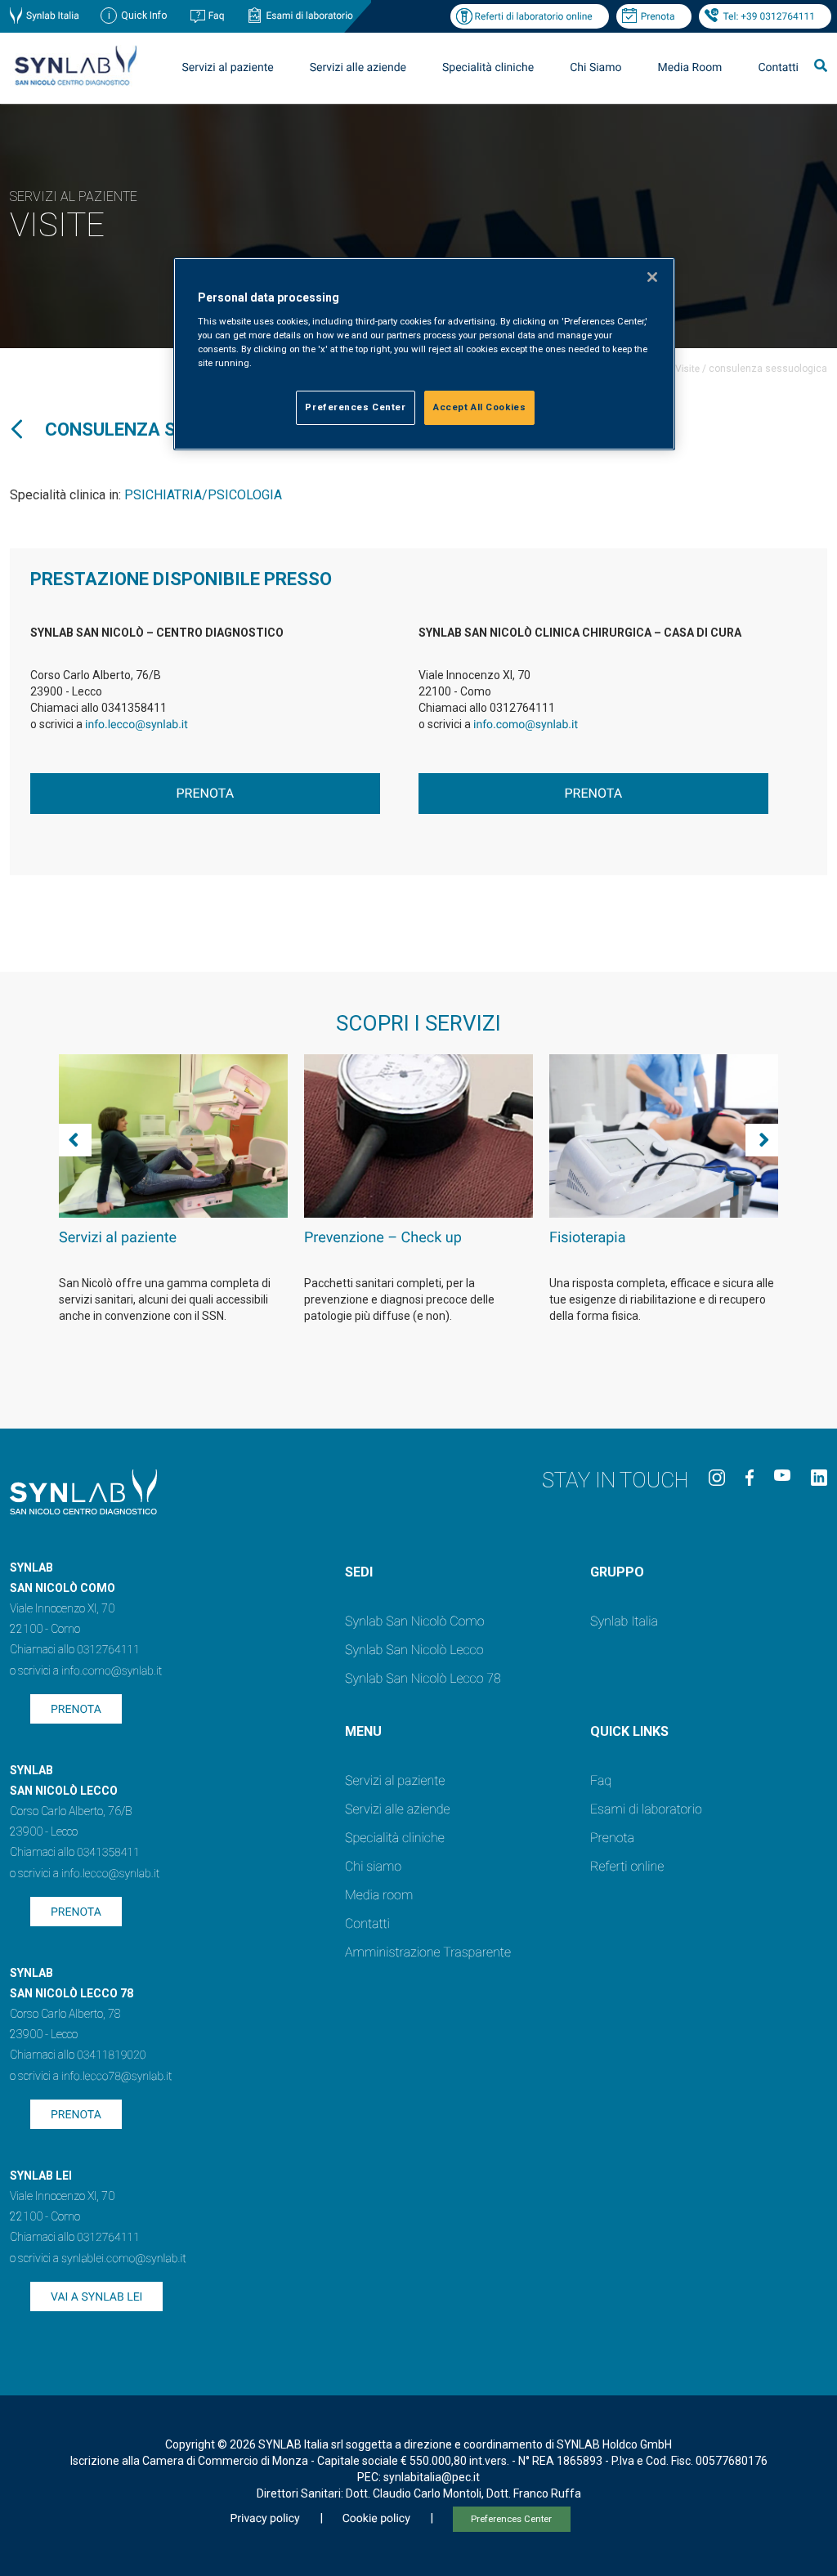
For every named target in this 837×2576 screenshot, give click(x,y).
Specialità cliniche (488, 68)
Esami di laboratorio (309, 16)
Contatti (778, 68)
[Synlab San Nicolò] (75, 85)
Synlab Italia (53, 16)
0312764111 (108, 1650)
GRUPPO (617, 1572)
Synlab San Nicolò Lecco (414, 1650)
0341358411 (108, 1853)
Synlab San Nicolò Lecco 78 (423, 1678)
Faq (217, 16)
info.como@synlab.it (526, 725)
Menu (363, 1731)
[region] (424, 354)
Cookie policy (376, 2519)
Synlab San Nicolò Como (414, 1621)
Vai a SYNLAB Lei (96, 2297)
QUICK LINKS (629, 1731)
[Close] (652, 277)
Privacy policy (264, 2519)
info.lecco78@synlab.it (116, 2077)
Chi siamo (373, 1866)
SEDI (359, 1572)
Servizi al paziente (395, 1780)
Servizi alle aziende (398, 1809)
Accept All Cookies (479, 407)
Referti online (627, 1866)
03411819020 (111, 2055)
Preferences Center (511, 2519)
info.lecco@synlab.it (137, 725)
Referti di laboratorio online (534, 16)
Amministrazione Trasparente (428, 1952)
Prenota (658, 16)
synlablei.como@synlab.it (124, 2259)
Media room (379, 1895)
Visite (687, 369)
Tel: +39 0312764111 (769, 16)
